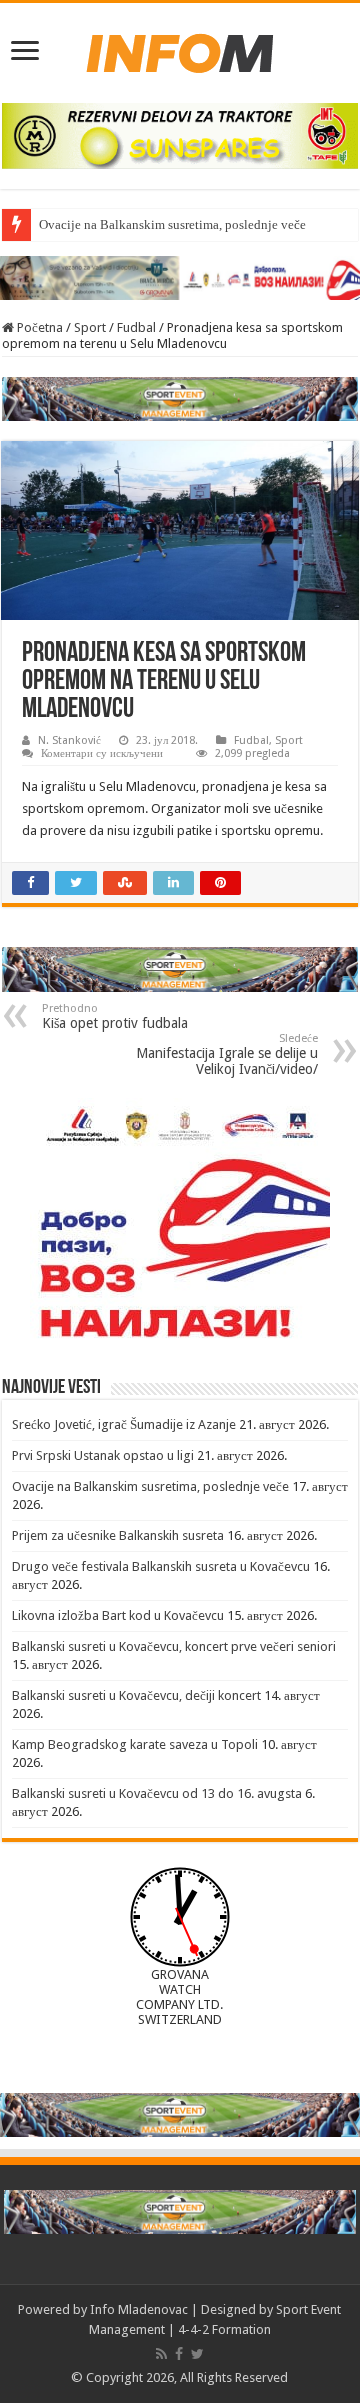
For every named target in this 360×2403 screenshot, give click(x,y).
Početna (38, 327)
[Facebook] (179, 2354)
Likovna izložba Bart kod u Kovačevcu (118, 1615)
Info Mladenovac (139, 2309)
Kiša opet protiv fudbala (115, 1016)
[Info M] (180, 49)
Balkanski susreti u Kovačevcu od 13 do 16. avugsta (157, 1793)
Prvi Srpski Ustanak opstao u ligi (103, 1455)
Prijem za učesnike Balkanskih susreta (118, 1535)
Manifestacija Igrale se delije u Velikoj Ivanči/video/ (227, 1054)
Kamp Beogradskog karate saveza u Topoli (135, 1744)
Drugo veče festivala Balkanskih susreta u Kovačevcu (161, 1566)
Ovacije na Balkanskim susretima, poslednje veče (172, 224)
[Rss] (161, 2354)
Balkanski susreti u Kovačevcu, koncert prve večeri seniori (174, 1646)
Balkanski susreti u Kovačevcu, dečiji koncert (136, 1695)
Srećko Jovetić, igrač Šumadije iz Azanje (124, 1424)
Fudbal (136, 327)
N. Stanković (69, 740)
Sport (90, 327)
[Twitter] (197, 2354)
